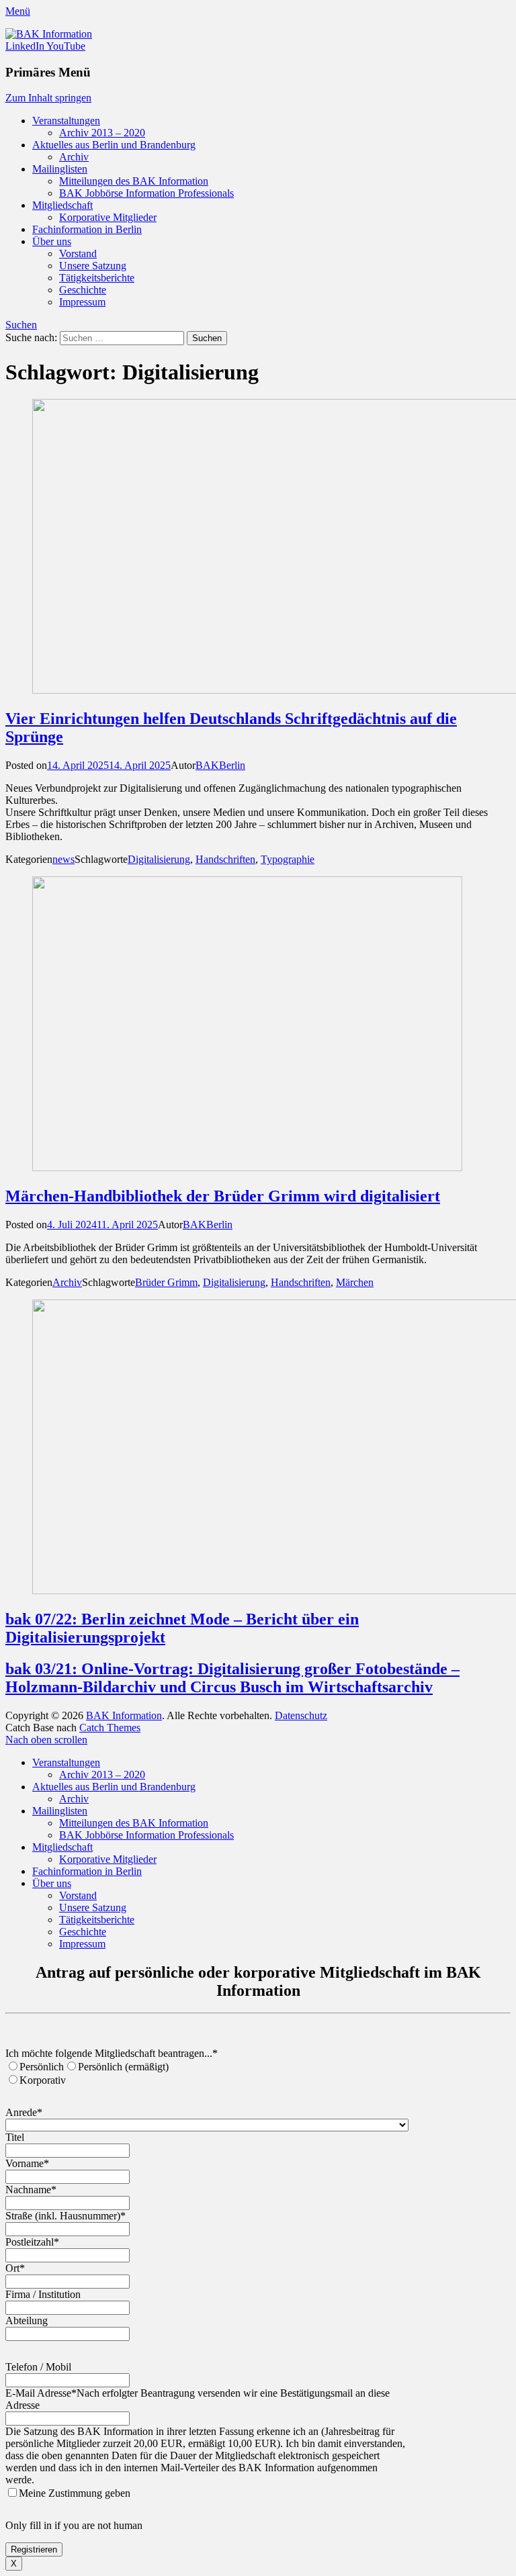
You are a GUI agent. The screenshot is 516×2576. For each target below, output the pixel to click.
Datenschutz (301, 1715)
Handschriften (225, 859)
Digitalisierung (159, 859)
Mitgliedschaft (62, 205)
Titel (15, 2137)
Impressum (82, 302)
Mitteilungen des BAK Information (134, 181)
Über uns (52, 241)
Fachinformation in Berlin (87, 229)
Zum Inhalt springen (48, 98)
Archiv (74, 157)
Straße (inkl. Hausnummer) (66, 2216)
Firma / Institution (43, 2294)
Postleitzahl (32, 2242)
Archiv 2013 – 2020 (102, 133)
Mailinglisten (60, 169)
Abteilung (27, 2320)
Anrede (24, 2112)
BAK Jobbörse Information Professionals (146, 193)
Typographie (288, 859)
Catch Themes (110, 1728)
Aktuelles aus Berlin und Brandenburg (114, 145)
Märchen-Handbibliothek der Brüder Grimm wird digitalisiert (223, 1196)
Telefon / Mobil (38, 2367)
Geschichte (83, 290)
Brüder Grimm (166, 1282)
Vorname (27, 2163)
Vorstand (78, 254)
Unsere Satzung (93, 266)
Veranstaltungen (66, 121)
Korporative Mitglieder (108, 217)
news (63, 859)
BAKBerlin (220, 765)
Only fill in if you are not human (74, 2525)
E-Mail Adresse (41, 2393)
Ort (15, 2268)
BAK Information (124, 1715)
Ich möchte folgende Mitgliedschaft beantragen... (112, 2053)
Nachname (31, 2190)
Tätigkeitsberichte (97, 278)
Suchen (21, 325)
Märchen (355, 1282)
